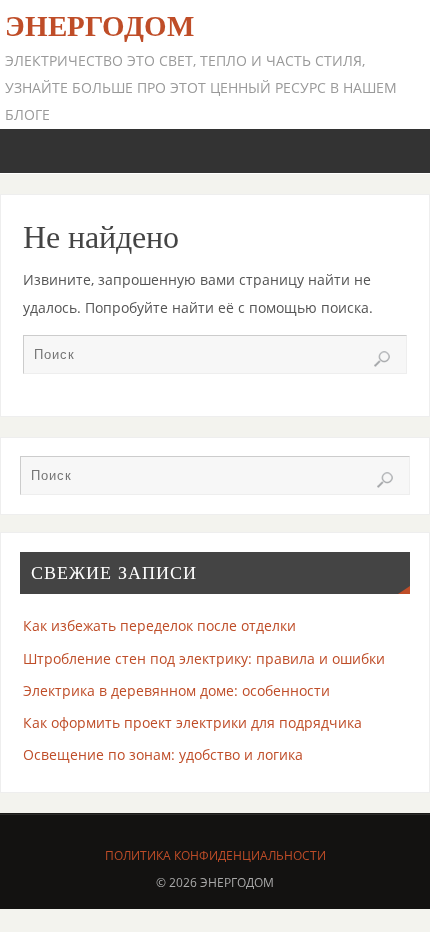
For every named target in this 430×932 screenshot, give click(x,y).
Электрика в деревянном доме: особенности (176, 690)
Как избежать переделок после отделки (159, 625)
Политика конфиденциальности (215, 855)
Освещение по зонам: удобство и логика (163, 754)
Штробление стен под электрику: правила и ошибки (204, 658)
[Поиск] (382, 359)
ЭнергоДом (99, 26)
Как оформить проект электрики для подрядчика (192, 722)
